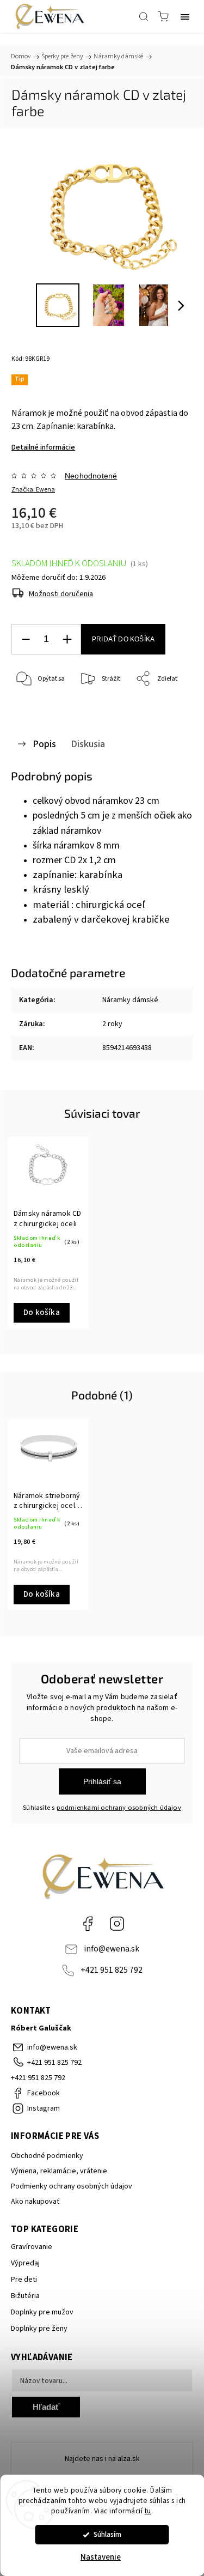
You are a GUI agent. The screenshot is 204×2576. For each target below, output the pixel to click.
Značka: (33, 490)
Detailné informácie (43, 447)
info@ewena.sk (112, 1949)
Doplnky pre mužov (42, 2312)
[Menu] (185, 16)
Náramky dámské (130, 1000)
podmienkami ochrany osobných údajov (119, 1808)
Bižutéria (25, 2296)
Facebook (88, 1924)
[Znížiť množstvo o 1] (26, 640)
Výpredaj (25, 2263)
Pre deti (24, 2280)
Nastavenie (101, 2557)
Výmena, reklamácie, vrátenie (59, 2171)
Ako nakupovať (35, 2202)
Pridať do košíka (123, 639)
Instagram (117, 1924)
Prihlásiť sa (102, 1781)
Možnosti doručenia (61, 594)
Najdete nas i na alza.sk (102, 2459)
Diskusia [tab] (88, 744)
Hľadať (46, 2407)
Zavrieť (168, 707)
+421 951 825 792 (112, 1970)
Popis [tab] (44, 744)
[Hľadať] (144, 16)
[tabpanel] (48, 1232)
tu (148, 2511)
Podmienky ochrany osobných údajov (72, 2186)
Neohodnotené (91, 476)
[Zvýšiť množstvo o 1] (67, 640)
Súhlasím (107, 2534)
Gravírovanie (32, 2247)
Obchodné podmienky (47, 2156)
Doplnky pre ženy (39, 2329)
